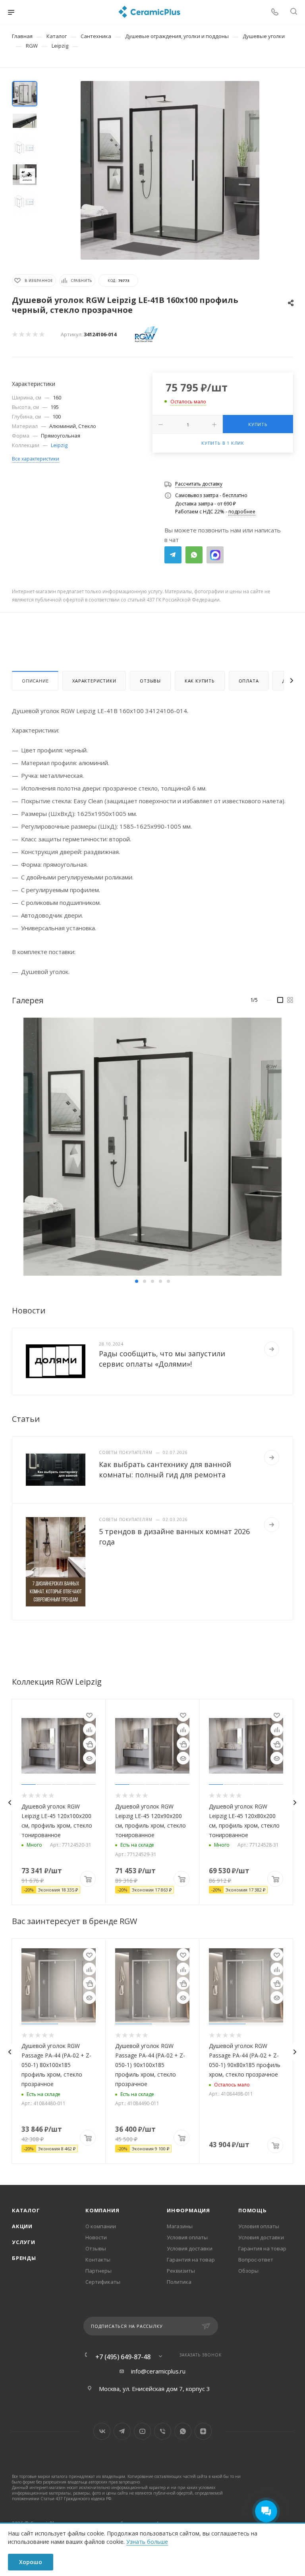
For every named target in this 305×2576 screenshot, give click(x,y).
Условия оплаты (187, 2237)
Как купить (200, 681)
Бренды (24, 2258)
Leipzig (59, 445)
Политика (179, 2282)
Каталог (26, 2210)
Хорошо (31, 2562)
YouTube (142, 2431)
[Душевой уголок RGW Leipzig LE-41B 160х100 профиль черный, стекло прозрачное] (170, 170)
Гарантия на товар (191, 2260)
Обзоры (248, 2271)
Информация (188, 2210)
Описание (35, 681)
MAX (215, 555)
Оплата (249, 681)
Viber (163, 2431)
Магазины (180, 2226)
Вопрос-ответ (256, 2260)
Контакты (98, 2260)
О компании (101, 2226)
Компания (102, 2210)
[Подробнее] (272, 1349)
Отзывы (150, 681)
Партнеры (98, 2271)
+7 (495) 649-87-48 (123, 2357)
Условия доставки (190, 2248)
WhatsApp (194, 555)
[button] (137, 1281)
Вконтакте (102, 2431)
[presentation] (10, 1803)
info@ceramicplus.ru (158, 2371)
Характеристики (94, 681)
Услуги (24, 2242)
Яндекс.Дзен (203, 2431)
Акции (22, 2226)
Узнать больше (147, 2542)
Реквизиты (181, 2271)
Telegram (173, 555)
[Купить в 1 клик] (89, 1744)
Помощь (253, 2210)
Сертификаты (103, 2282)
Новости (96, 2237)
